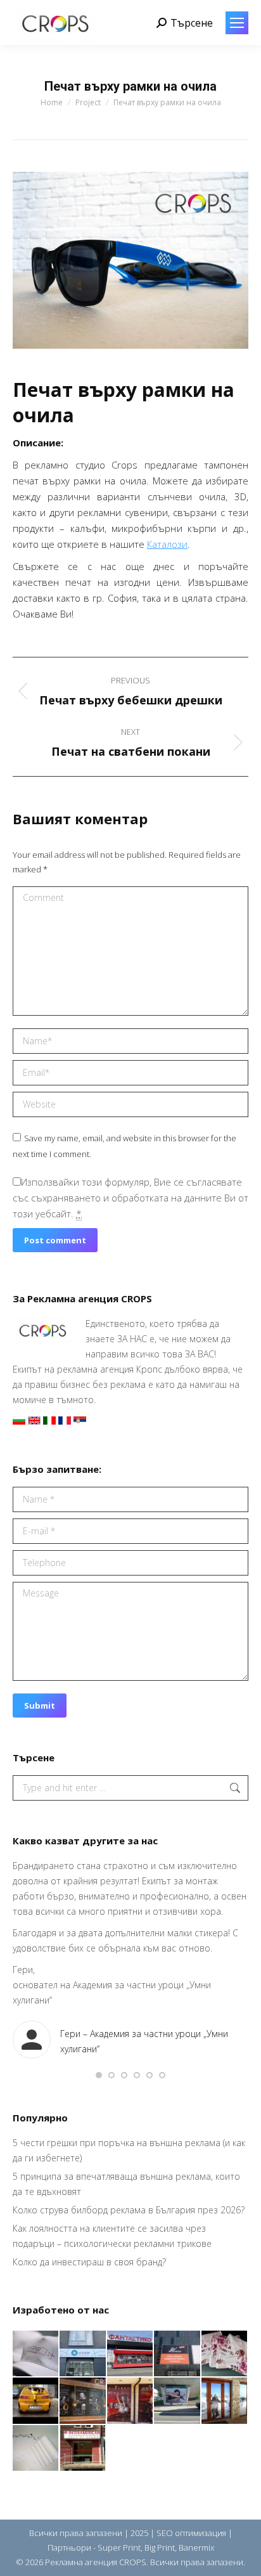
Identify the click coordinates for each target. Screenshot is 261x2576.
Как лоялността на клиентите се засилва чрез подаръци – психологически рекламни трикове (112, 2236)
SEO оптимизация (191, 2533)
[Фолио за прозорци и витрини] (225, 2401)
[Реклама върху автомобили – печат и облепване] (36, 2401)
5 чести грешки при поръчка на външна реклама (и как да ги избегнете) (129, 2150)
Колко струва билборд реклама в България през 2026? (129, 2210)
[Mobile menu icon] (237, 23)
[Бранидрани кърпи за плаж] (225, 2354)
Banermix (196, 2547)
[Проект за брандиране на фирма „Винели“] (130, 2401)
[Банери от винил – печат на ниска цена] (83, 2401)
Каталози (167, 544)
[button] (99, 2075)
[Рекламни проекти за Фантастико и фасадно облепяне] (130, 2354)
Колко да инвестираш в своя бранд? (89, 2262)
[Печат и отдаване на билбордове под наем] (177, 2401)
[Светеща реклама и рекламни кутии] (83, 2354)
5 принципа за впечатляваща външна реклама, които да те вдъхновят (126, 2184)
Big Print (160, 2547)
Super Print (119, 2547)
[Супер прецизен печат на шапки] (36, 2354)
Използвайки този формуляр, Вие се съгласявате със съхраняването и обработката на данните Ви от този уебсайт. (130, 1198)
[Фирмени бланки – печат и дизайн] (36, 2449)
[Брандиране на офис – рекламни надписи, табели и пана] (83, 2449)
